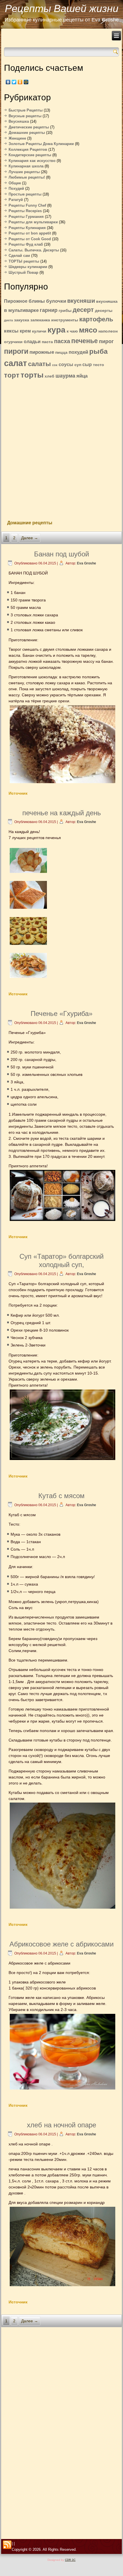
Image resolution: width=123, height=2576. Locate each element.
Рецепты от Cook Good (30, 239)
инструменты (65, 320)
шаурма (65, 376)
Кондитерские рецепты (30, 155)
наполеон (108, 331)
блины (37, 301)
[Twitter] (14, 82)
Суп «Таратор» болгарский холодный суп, (61, 1260)
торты (32, 375)
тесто (99, 365)
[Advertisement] (61, 447)
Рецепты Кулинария (27, 228)
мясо (88, 330)
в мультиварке (21, 310)
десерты (104, 311)
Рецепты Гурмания (26, 217)
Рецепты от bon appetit (30, 233)
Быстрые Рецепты (26, 110)
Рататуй (16, 200)
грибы (65, 311)
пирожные (42, 352)
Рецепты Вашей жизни (62, 8)
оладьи (32, 342)
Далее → (30, 538)
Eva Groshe (87, 563)
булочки (56, 301)
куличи (39, 331)
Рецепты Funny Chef (27, 205)
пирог (106, 341)
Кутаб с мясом (61, 1496)
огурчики (13, 342)
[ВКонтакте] (8, 82)
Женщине (17, 138)
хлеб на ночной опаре (61, 2125)
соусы (66, 364)
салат (15, 363)
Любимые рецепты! (27, 177)
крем (25, 331)
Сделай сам (19, 256)
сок (55, 365)
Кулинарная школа (26, 166)
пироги (16, 351)
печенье (85, 341)
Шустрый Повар (23, 272)
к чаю (72, 331)
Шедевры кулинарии (28, 267)
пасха (62, 341)
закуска (22, 320)
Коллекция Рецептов (28, 149)
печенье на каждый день (62, 813)
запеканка (40, 320)
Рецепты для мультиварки (33, 222)
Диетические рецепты (29, 127)
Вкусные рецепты (25, 116)
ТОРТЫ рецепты (24, 261)
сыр (87, 364)
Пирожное (16, 301)
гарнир (49, 310)
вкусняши (81, 301)
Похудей (16, 188)
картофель (96, 319)
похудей (78, 352)
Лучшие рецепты (24, 172)
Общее (15, 183)
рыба (98, 351)
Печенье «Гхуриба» (61, 1014)
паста (47, 342)
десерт (83, 310)
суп (78, 365)
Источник (18, 793)
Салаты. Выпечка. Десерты (34, 250)
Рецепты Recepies (25, 211)
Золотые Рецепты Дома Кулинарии (41, 144)
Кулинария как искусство (32, 161)
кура (56, 330)
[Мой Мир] (26, 82)
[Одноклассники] (20, 82)
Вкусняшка (19, 121)
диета (8, 320)
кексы (11, 331)
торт (12, 375)
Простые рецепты (25, 194)
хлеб (49, 376)
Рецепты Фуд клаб (26, 244)
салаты (39, 364)
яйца (82, 376)
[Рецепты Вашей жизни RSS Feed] (7, 2545)
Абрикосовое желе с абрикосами (61, 1944)
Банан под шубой (61, 554)
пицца (61, 352)
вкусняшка (107, 301)
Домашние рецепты (27, 133)
